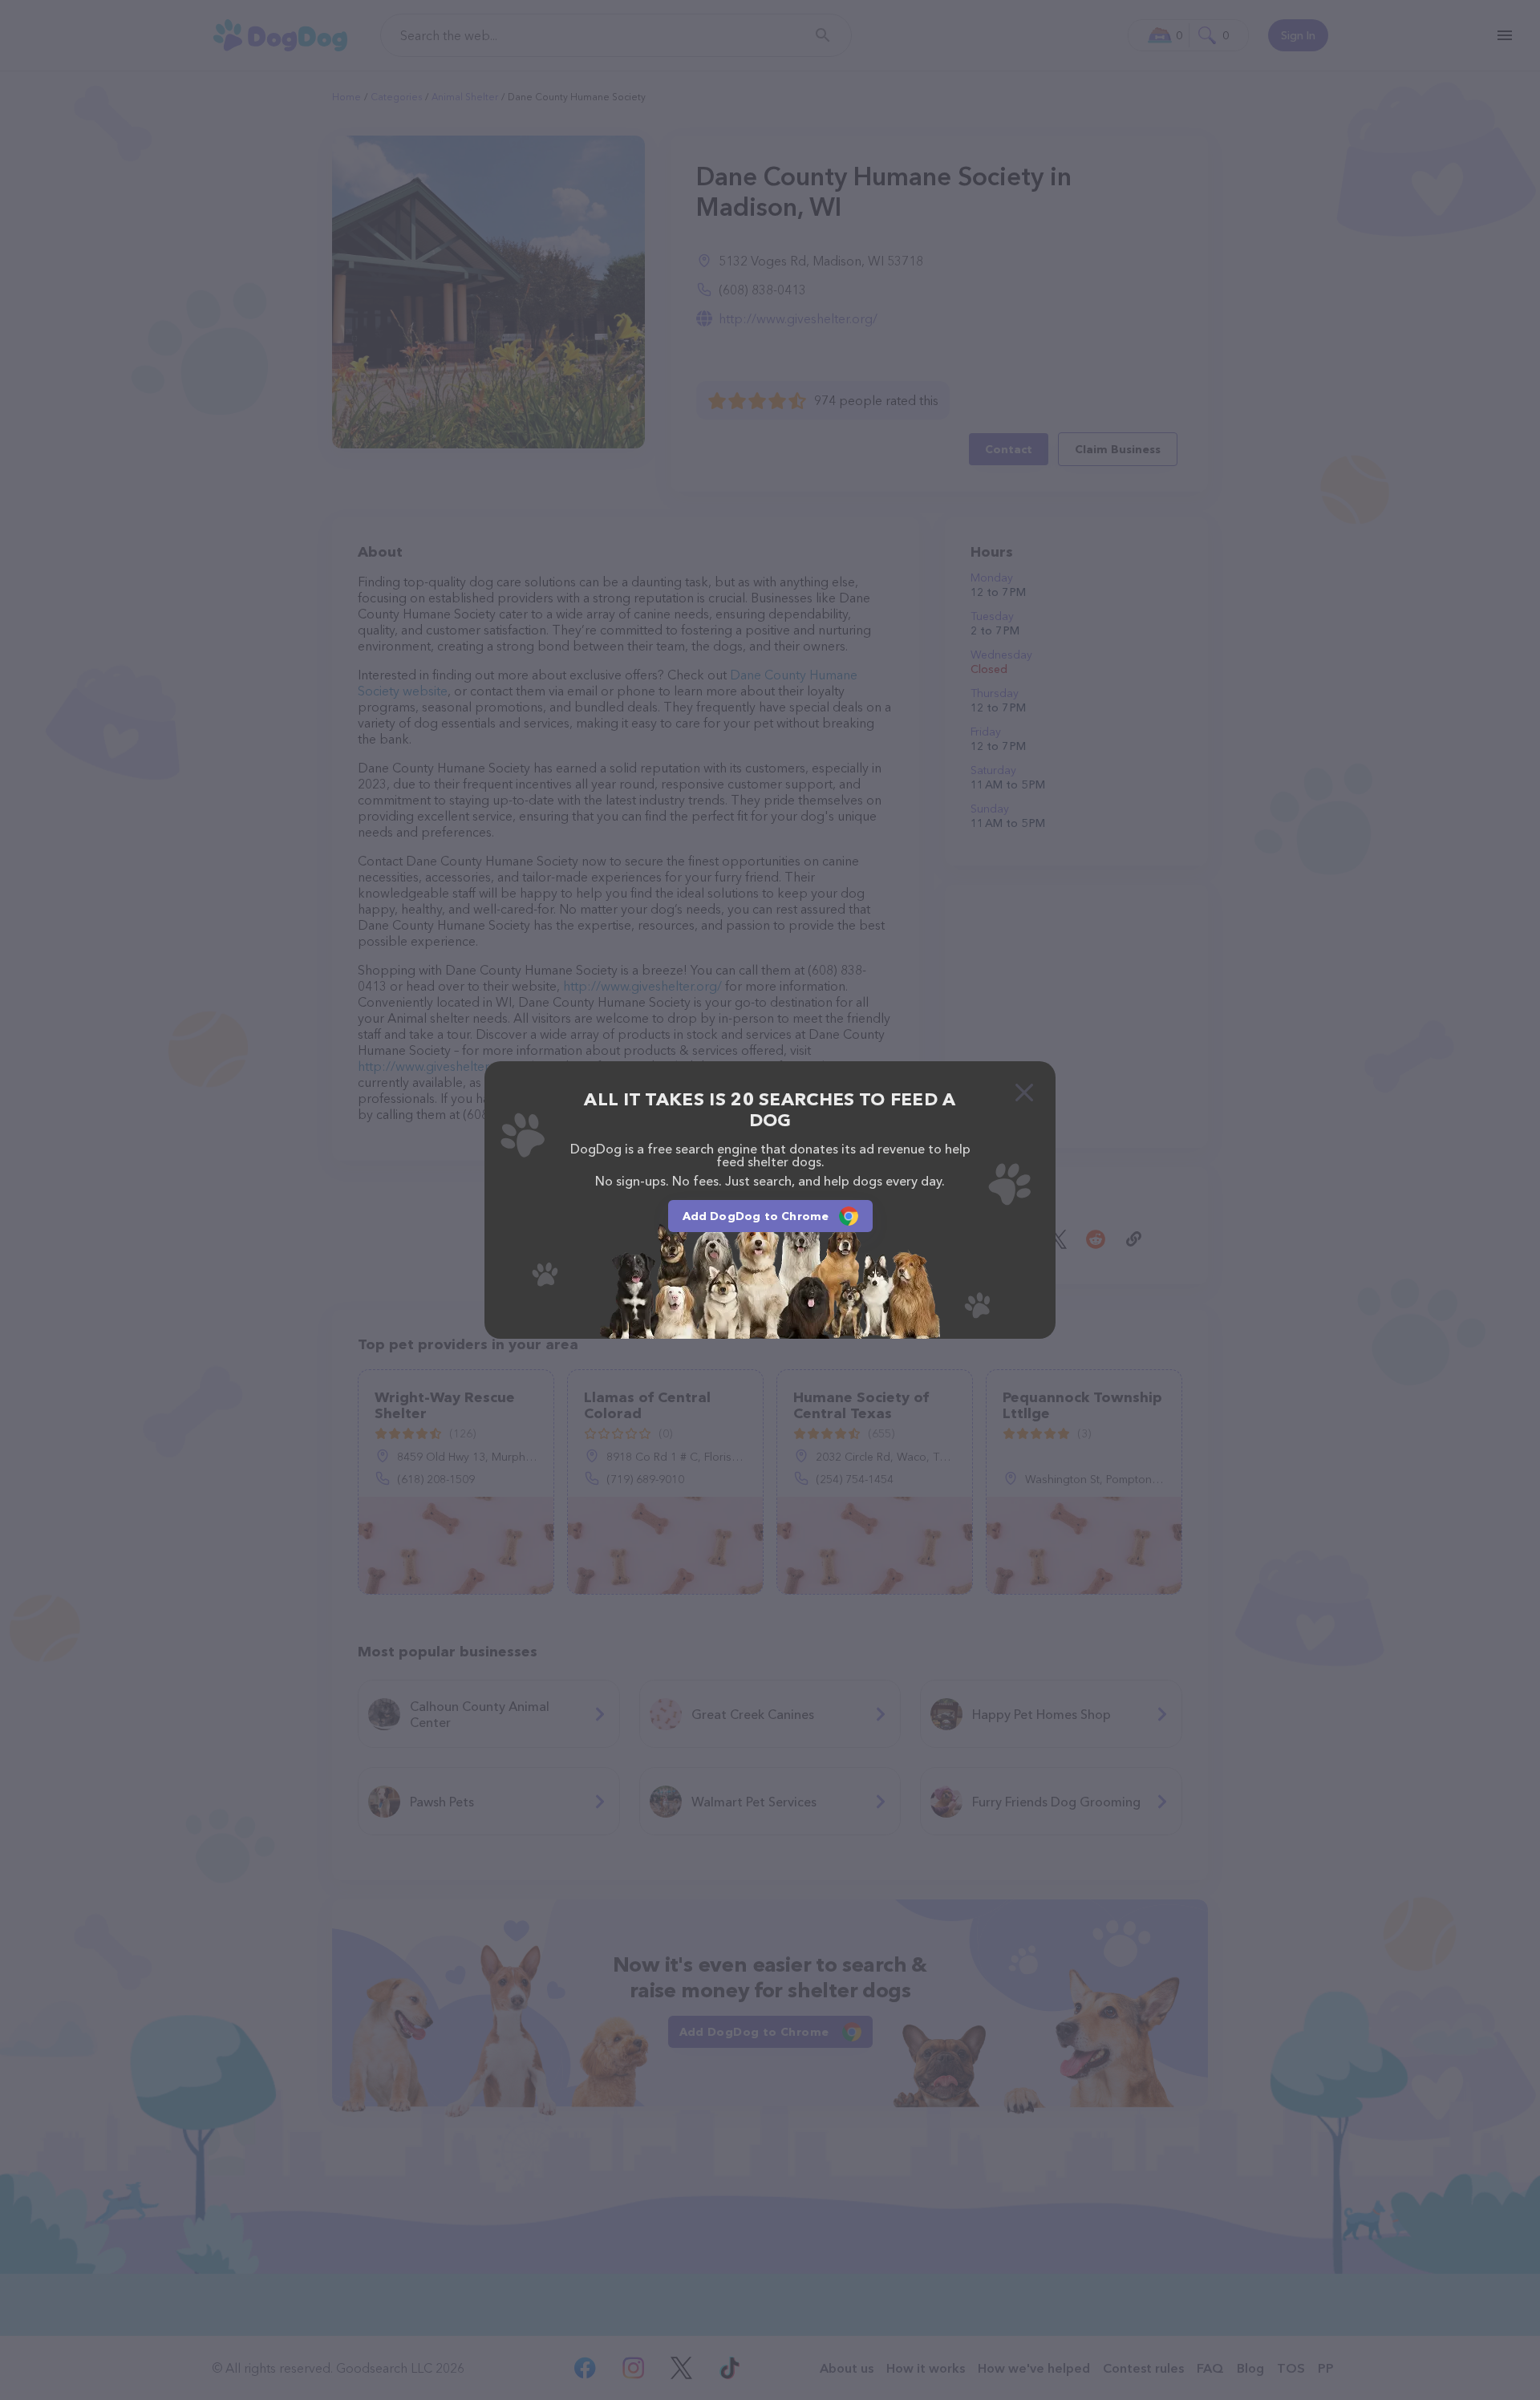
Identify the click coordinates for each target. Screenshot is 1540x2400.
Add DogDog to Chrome (756, 1216)
